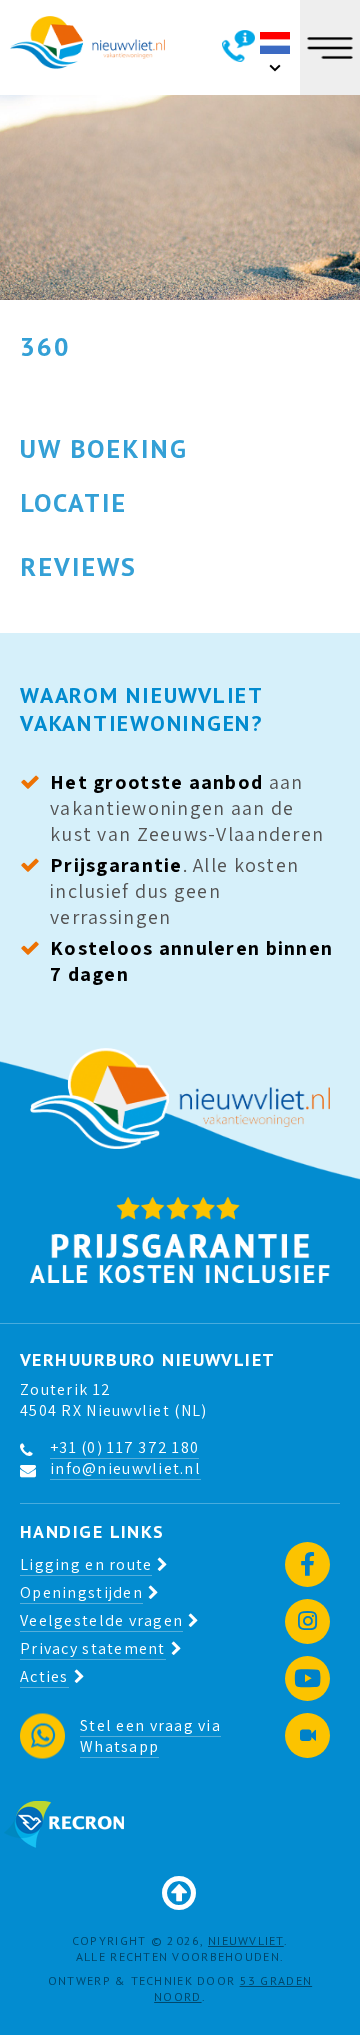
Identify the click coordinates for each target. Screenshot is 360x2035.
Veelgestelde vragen (101, 1620)
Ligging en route (86, 1564)
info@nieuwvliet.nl (125, 1468)
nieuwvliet (246, 1940)
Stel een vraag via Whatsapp (150, 1736)
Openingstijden (81, 1592)
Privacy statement (93, 1648)
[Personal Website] (307, 1735)
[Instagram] (307, 1621)
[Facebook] (307, 1564)
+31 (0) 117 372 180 (124, 1447)
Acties (44, 1676)
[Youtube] (307, 1678)
